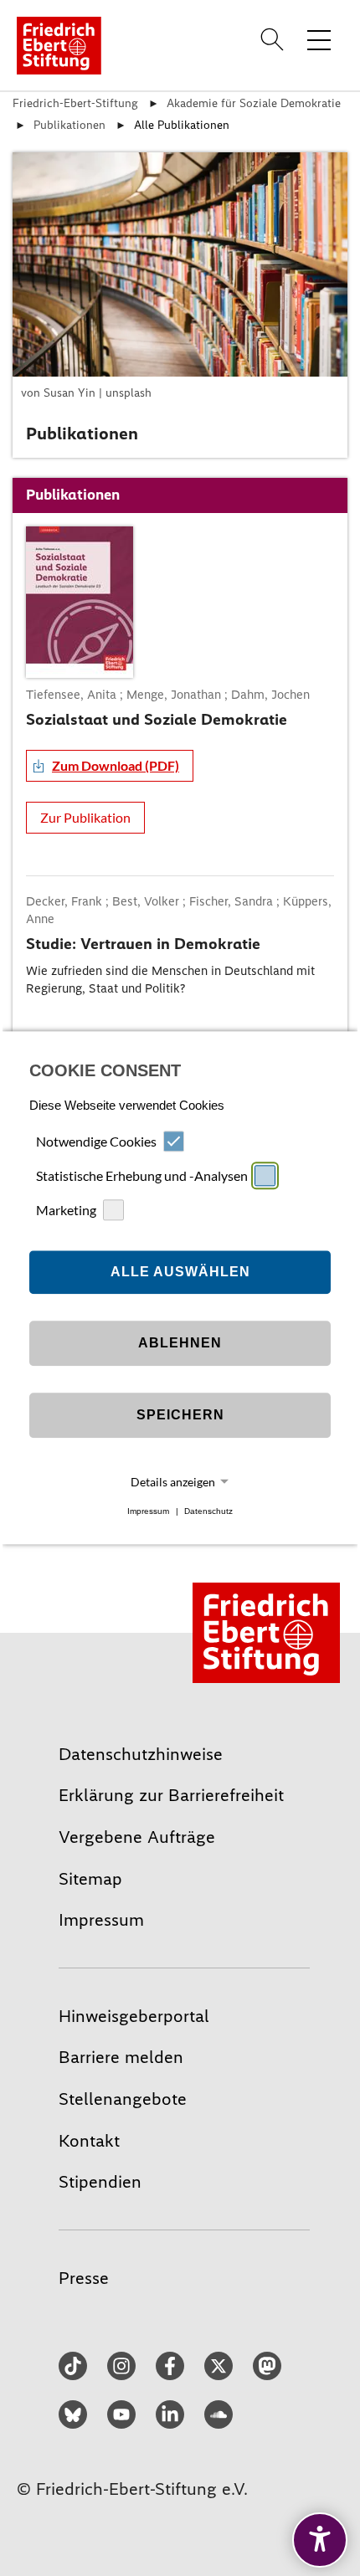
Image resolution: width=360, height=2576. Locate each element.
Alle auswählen (180, 1272)
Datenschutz (208, 1511)
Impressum (148, 1511)
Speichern (180, 1415)
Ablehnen (180, 1343)
